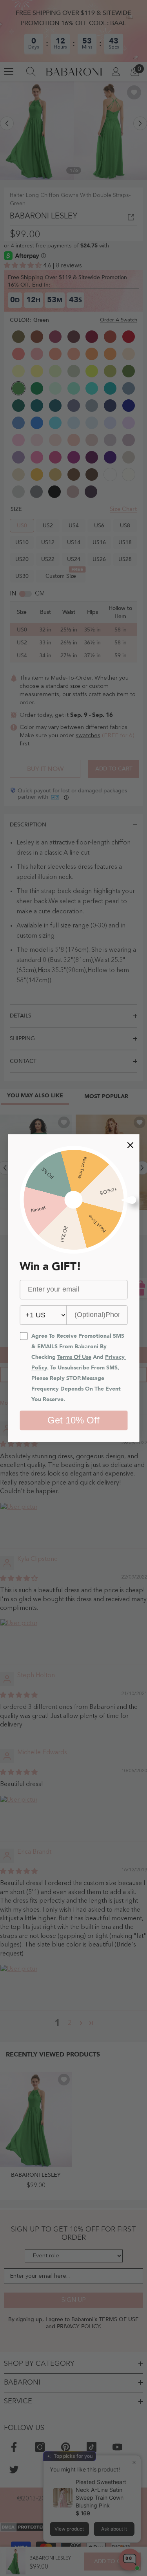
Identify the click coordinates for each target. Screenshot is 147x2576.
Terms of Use (74, 1357)
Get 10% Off (73, 1420)
